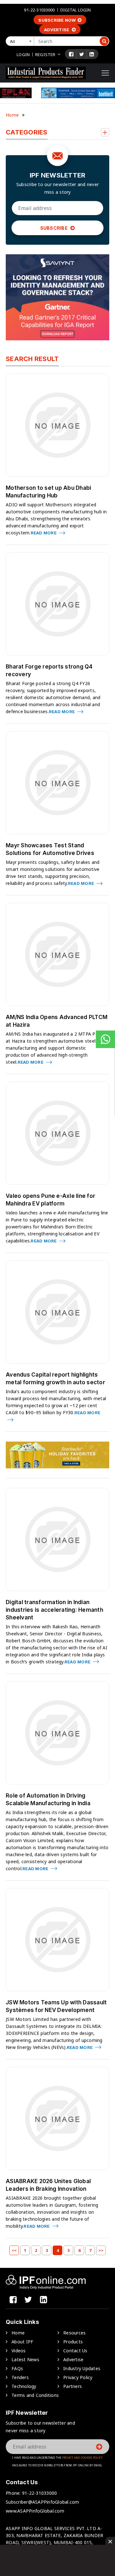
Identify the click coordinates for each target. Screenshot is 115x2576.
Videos (19, 2351)
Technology (24, 2386)
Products (73, 2342)
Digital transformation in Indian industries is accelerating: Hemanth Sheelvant (54, 1610)
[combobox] (21, 41)
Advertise (57, 30)
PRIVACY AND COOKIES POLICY (83, 2458)
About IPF (22, 2342)
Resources (74, 2333)
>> (101, 2250)
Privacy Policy (78, 2377)
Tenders (20, 2377)
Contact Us (75, 2351)
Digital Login (76, 10)
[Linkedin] (92, 54)
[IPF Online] (46, 72)
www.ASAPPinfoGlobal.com (35, 2511)
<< (14, 2250)
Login (23, 54)
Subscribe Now (57, 20)
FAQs (17, 2368)
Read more (44, 533)
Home (12, 115)
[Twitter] (82, 54)
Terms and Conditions (35, 2395)
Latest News (25, 2359)
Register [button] (45, 54)
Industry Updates (82, 2368)
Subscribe (55, 228)
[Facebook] (71, 54)
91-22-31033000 (39, 10)
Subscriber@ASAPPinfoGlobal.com (42, 2502)
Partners (73, 2386)
